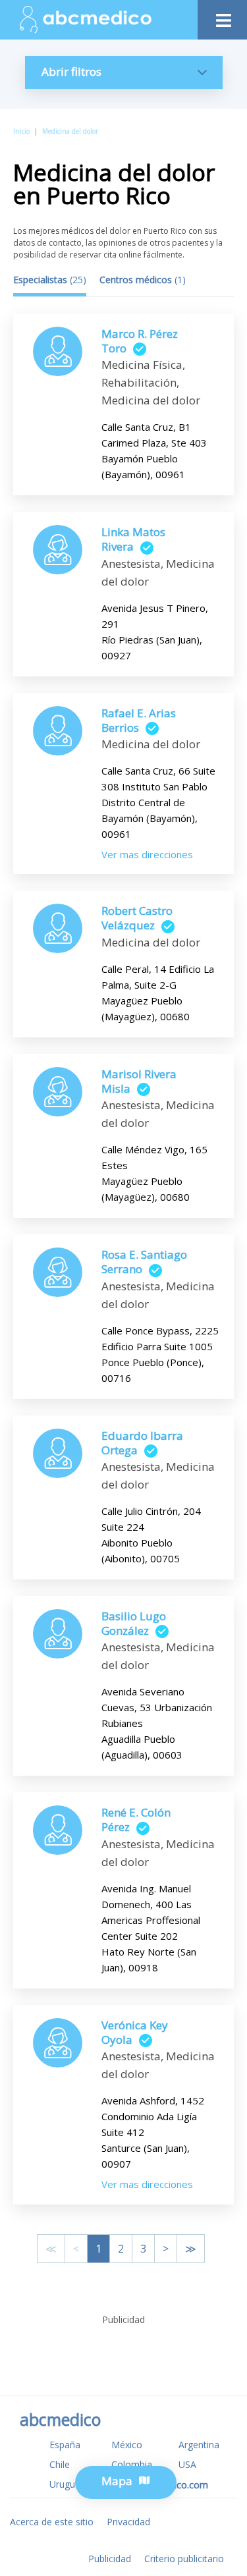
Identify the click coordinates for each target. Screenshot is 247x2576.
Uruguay (67, 2484)
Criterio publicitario (184, 2559)
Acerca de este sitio (52, 2522)
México (127, 2445)
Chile (60, 2464)
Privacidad (128, 2522)
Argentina (199, 2445)
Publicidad (110, 2559)
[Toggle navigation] (222, 17)
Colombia (132, 2464)
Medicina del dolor (70, 131)
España (65, 2445)
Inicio (21, 131)
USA (187, 2464)
